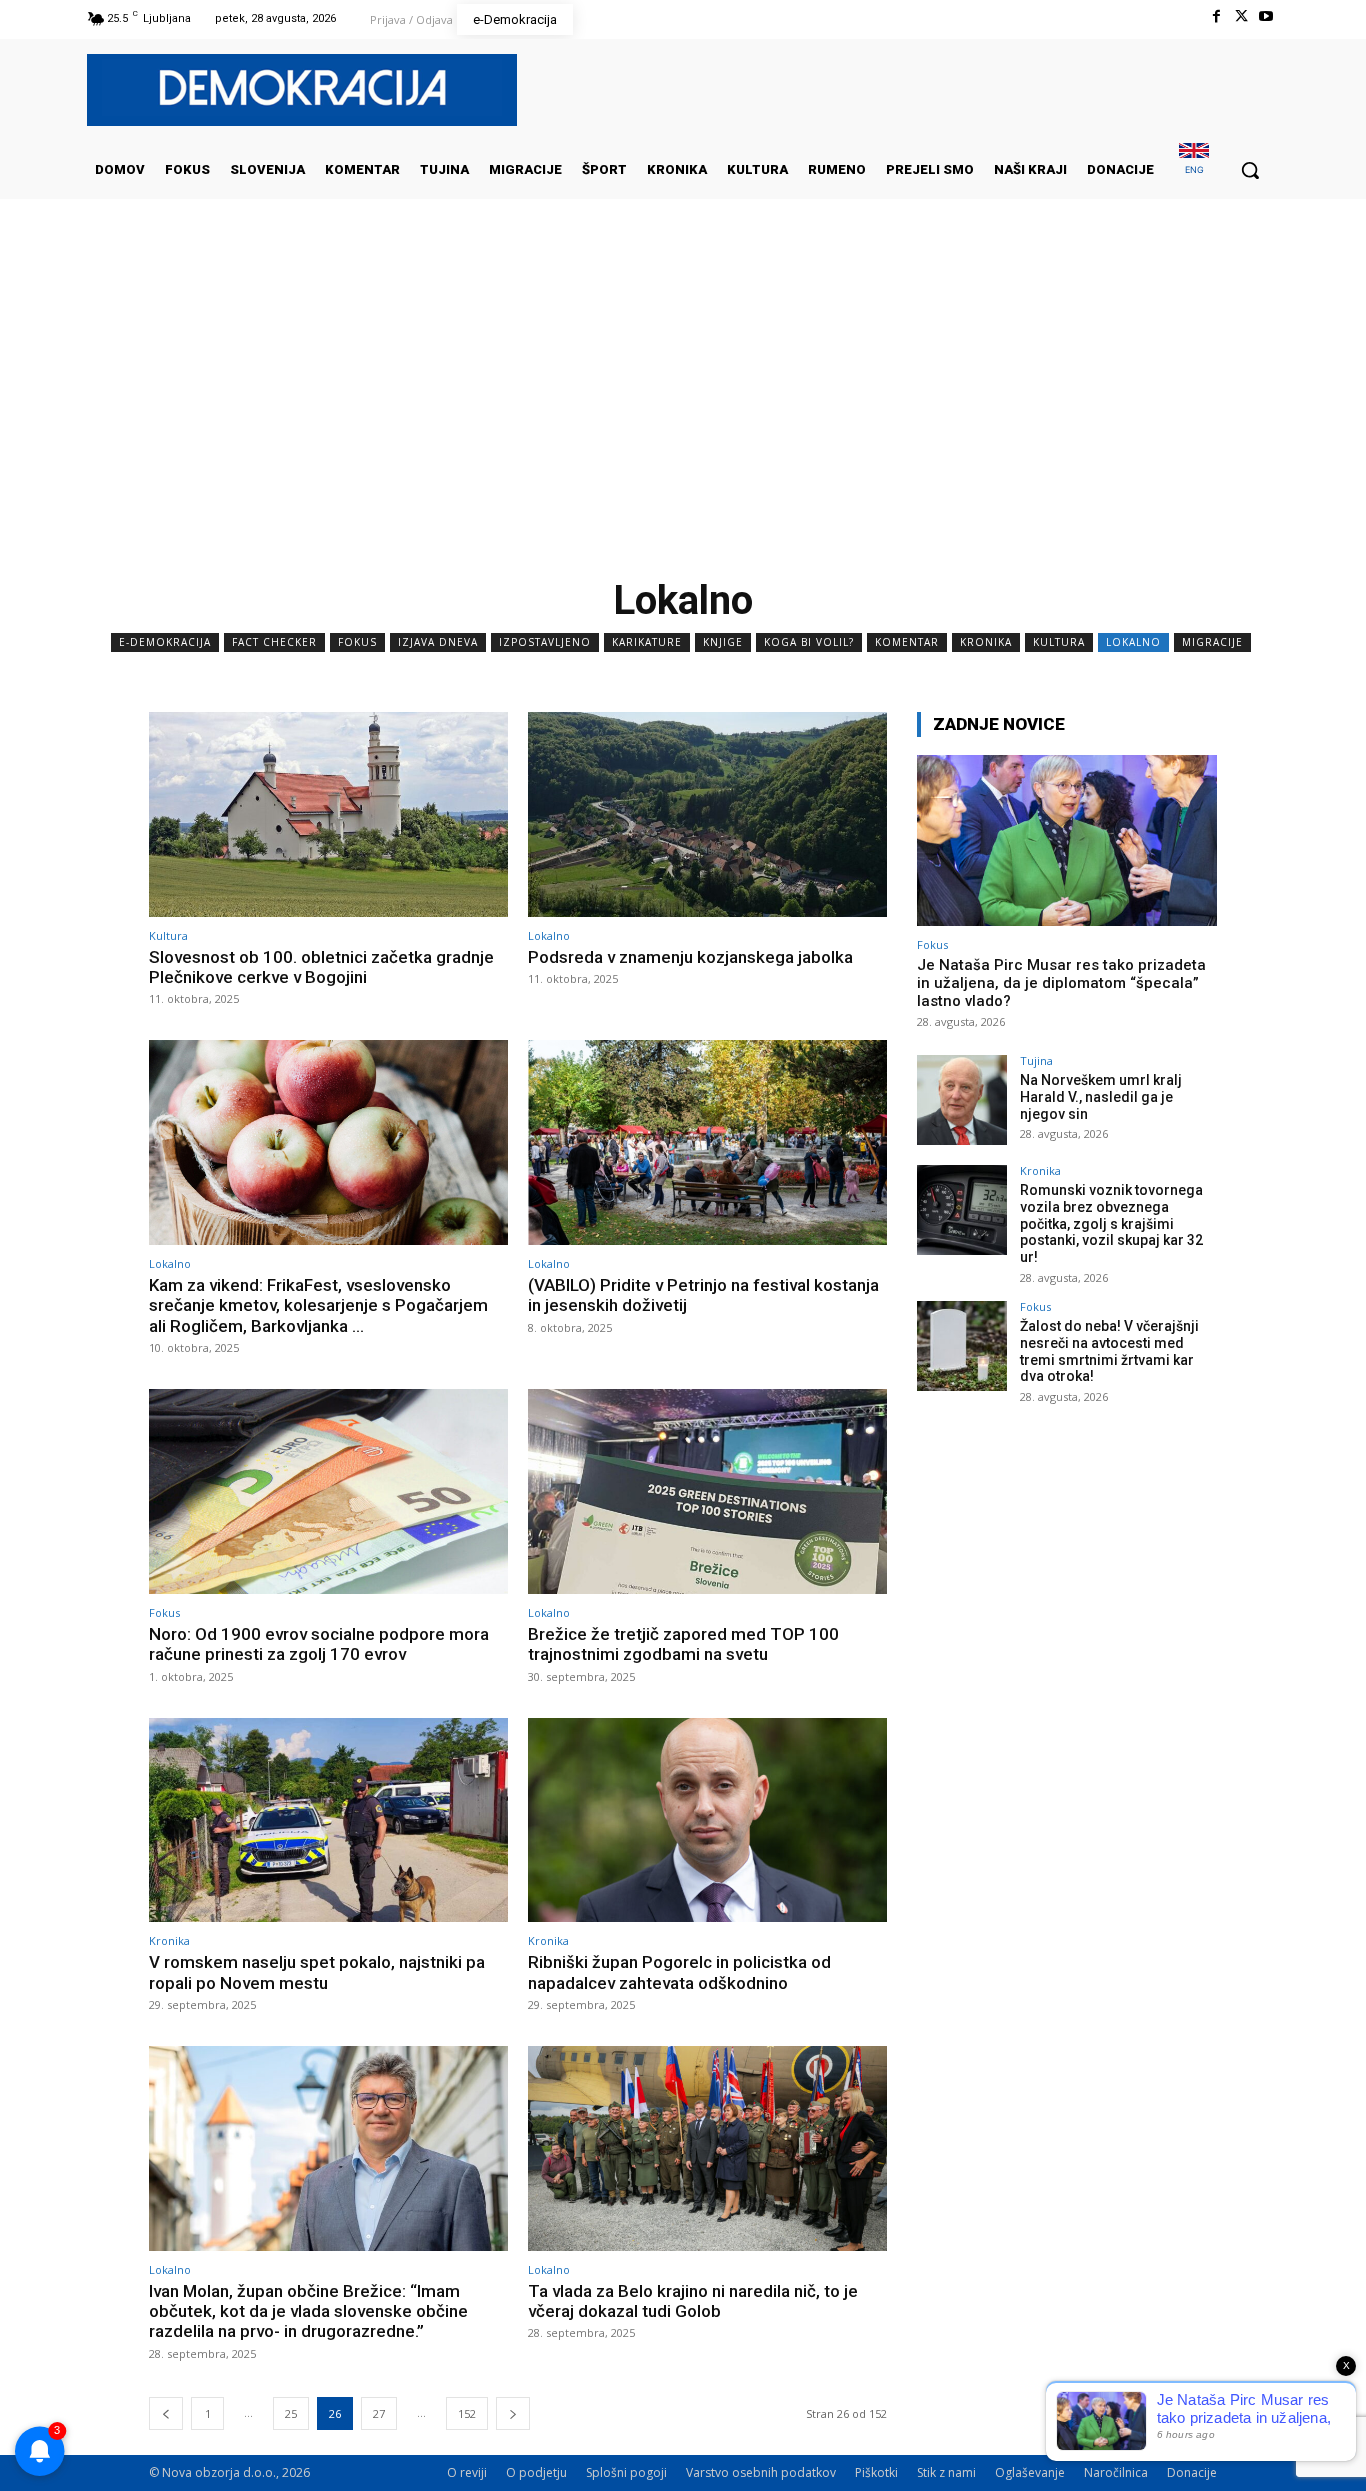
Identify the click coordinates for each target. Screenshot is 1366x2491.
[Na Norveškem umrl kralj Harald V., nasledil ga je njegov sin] (962, 1100)
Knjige (723, 642)
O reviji (467, 2472)
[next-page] (513, 2413)
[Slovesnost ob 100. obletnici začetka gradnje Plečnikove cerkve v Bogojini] (328, 814)
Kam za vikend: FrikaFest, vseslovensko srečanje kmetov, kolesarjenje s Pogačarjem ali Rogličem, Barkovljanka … (318, 1305)
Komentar (907, 642)
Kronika (986, 642)
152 (467, 2413)
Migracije (1212, 642)
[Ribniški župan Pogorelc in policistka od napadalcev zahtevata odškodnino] (707, 1820)
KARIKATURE (647, 642)
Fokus (357, 642)
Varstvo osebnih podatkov (761, 2472)
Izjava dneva (438, 642)
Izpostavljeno (545, 642)
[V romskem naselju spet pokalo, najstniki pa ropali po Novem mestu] (328, 1820)
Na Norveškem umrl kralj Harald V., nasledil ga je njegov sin (1101, 1097)
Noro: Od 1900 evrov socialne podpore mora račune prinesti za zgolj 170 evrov (319, 1644)
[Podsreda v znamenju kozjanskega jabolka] (707, 814)
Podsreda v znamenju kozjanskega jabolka (690, 957)
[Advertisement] (683, 399)
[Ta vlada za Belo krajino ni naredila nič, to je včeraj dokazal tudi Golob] (707, 2148)
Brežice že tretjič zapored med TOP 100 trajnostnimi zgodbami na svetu (683, 1644)
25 (291, 2413)
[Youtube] (1266, 16)
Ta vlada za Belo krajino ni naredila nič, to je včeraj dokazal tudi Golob (693, 2301)
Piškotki (876, 2472)
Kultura (1059, 642)
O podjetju (536, 2472)
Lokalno (1133, 642)
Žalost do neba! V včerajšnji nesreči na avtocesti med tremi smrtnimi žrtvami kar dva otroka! (1109, 1351)
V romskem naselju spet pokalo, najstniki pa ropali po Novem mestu (317, 1972)
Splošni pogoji (626, 2472)
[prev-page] (166, 2413)
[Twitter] (1241, 16)
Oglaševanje (1030, 2472)
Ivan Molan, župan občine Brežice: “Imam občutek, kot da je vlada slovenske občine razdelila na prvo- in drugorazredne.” (308, 2311)
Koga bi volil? (809, 642)
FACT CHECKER (274, 642)
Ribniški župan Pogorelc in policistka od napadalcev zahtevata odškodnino (679, 1972)
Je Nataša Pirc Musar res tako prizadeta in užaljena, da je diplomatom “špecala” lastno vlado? (1061, 983)
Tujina (1036, 1060)
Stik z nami (946, 2472)
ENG (1194, 169)
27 (379, 2413)
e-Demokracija (165, 642)
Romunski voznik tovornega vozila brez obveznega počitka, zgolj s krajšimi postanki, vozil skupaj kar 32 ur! (1111, 1223)
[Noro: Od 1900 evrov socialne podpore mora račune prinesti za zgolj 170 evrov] (328, 1491)
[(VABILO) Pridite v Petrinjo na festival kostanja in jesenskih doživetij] (707, 1142)
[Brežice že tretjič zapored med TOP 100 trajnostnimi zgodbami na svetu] (707, 1491)
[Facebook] (1215, 16)
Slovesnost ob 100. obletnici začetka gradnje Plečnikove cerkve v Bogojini (321, 967)
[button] (1250, 170)
